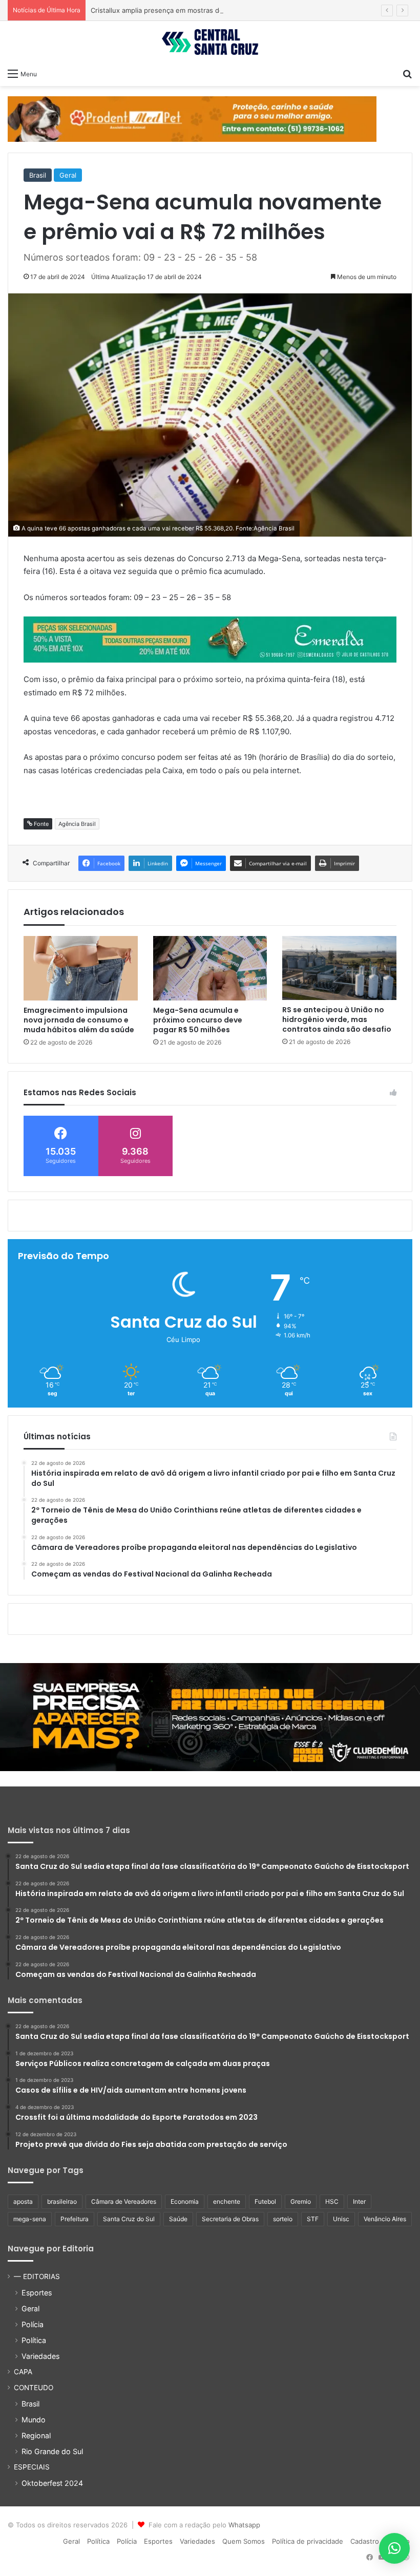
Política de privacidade (308, 2541)
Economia (185, 2201)
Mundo (34, 2420)
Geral (68, 175)
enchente (227, 2201)
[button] (394, 2548)
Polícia (33, 2324)
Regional (36, 2435)
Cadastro (365, 2541)
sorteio (283, 2219)
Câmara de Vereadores (124, 2201)
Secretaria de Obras (230, 2219)
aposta (23, 2201)
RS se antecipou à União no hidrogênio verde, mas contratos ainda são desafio (337, 1019)
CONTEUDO (34, 2388)
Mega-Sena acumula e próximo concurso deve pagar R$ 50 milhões (198, 1020)
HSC (332, 2201)
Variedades (40, 2356)
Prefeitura (75, 2219)
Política (34, 2340)
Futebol (265, 2201)
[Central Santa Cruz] (210, 42)
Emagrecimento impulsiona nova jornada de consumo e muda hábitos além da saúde (79, 1020)
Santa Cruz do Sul (129, 2219)
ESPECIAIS (32, 2467)
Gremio (301, 2201)
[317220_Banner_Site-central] (210, 1716)
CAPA (23, 2372)
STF (313, 2219)
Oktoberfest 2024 (52, 2483)
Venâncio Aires (385, 2219)
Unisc (341, 2219)
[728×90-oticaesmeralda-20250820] (210, 639)
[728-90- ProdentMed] (192, 118)
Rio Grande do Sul (52, 2451)
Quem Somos (244, 2541)
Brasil (38, 175)
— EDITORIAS (37, 2276)
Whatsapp (244, 2525)
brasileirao (62, 2201)
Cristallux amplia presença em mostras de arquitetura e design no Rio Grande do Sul (225, 10)
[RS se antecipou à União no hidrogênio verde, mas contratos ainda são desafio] (339, 968)
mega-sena (30, 2219)
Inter (359, 2201)
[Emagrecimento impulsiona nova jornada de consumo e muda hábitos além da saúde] (81, 968)
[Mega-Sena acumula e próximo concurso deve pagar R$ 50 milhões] (210, 968)
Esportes (37, 2293)
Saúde (178, 2219)
